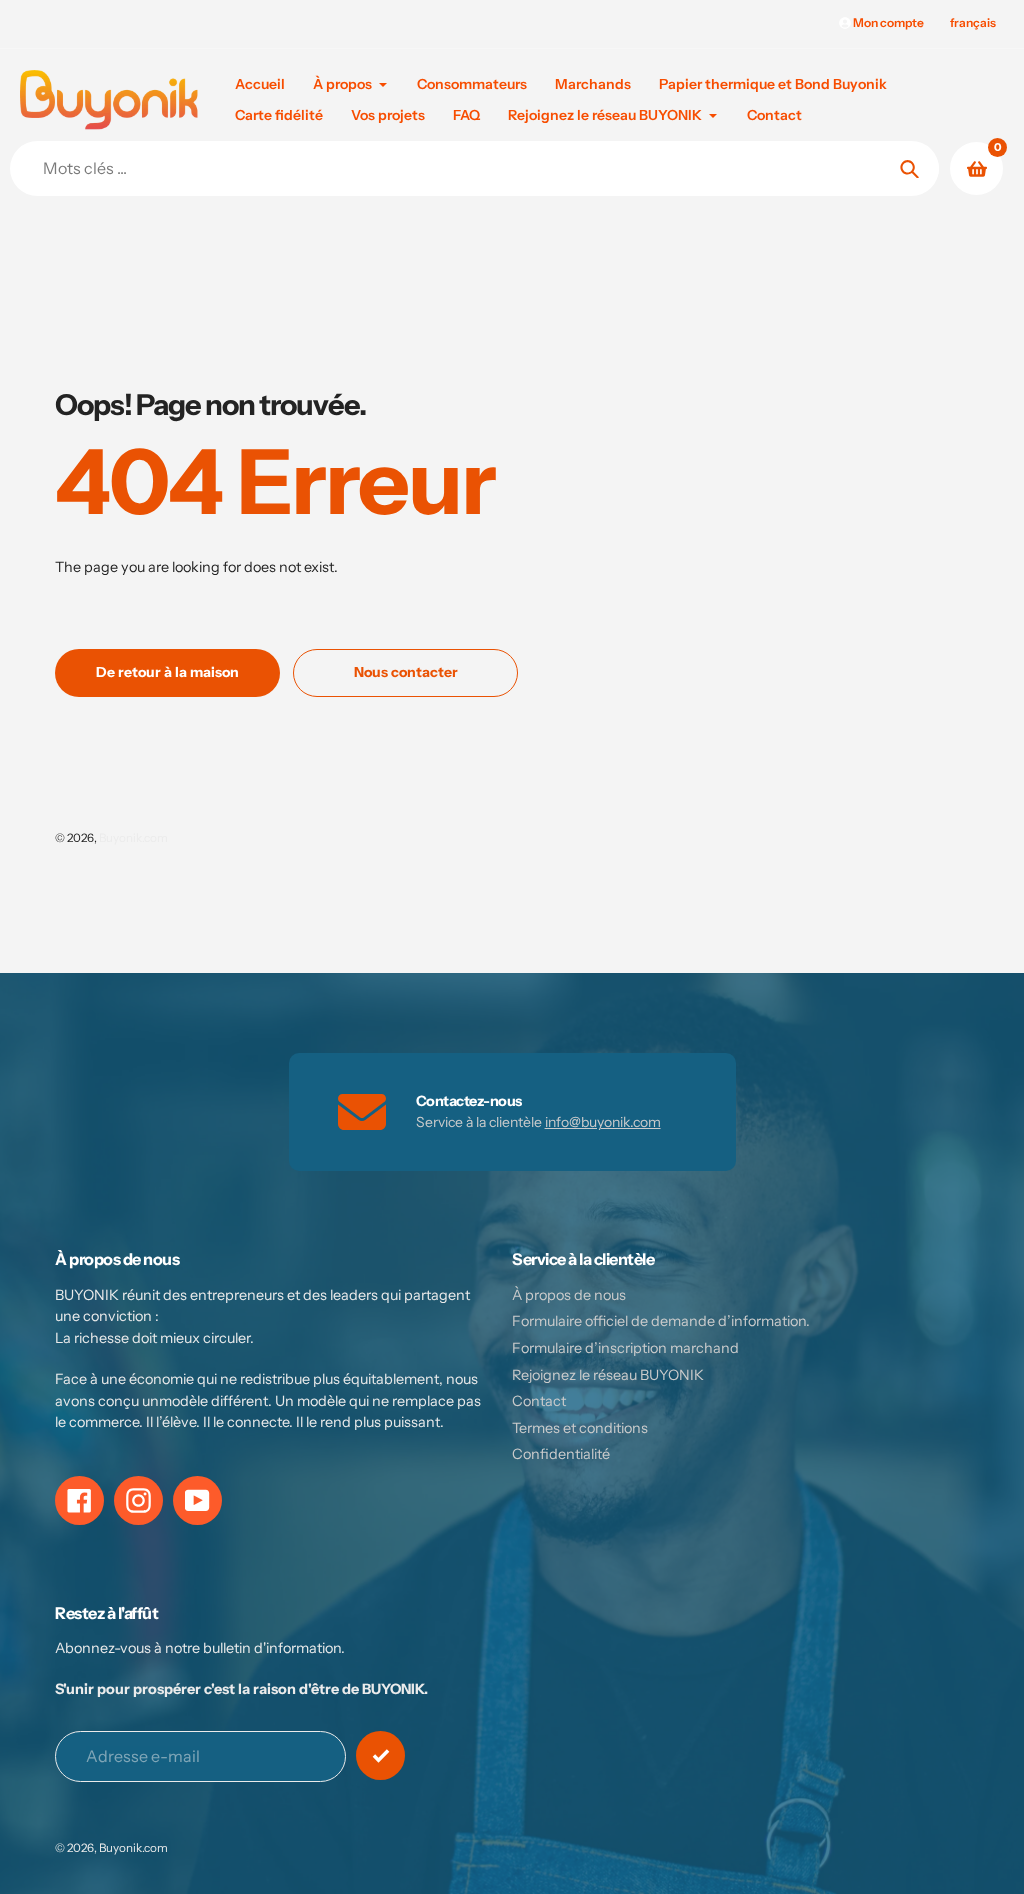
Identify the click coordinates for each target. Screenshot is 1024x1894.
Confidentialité (561, 1454)
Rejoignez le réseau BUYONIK (608, 1375)
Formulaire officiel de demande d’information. (661, 1321)
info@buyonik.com (603, 1122)
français (973, 22)
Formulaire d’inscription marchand (625, 1348)
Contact (539, 1401)
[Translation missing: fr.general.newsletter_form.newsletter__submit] (380, 1755)
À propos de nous (569, 1295)
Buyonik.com (133, 838)
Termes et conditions (580, 1428)
